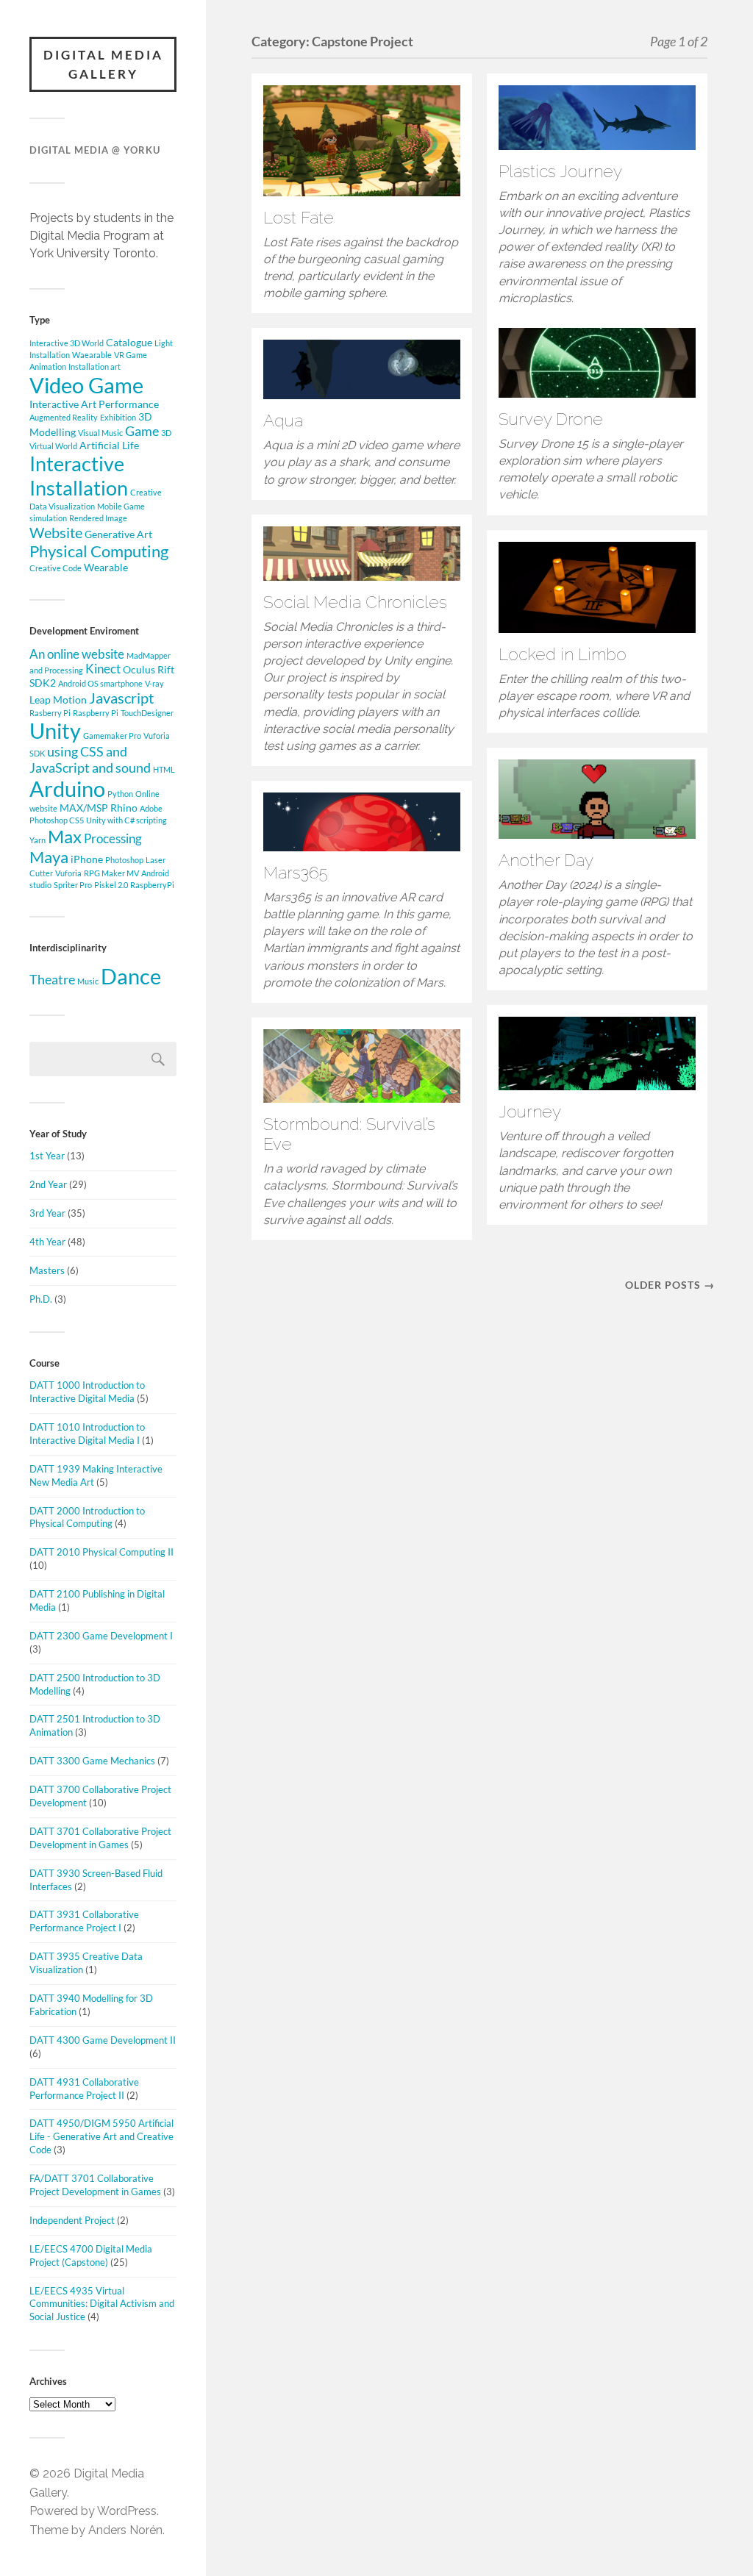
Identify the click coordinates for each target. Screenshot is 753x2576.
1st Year (47, 1156)
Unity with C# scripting (126, 820)
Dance (131, 976)
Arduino (67, 788)
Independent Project (72, 2220)
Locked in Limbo (563, 654)
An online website (77, 654)
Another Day (546, 860)
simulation (48, 518)
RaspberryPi (152, 885)
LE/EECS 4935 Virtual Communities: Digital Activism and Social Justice (102, 2304)
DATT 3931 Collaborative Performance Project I (84, 1921)
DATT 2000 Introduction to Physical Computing (87, 1517)
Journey (530, 1112)
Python (120, 794)
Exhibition (118, 417)
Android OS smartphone (100, 683)
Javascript (121, 698)
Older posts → (670, 1285)
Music (88, 981)
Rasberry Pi (50, 713)
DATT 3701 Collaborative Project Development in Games (100, 1838)
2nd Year (48, 1184)
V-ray (154, 683)
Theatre (52, 980)
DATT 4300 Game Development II (103, 2040)
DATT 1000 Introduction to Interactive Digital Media (87, 1392)
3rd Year (47, 1213)
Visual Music (100, 433)
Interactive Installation (79, 476)
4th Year (47, 1242)
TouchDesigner (147, 713)
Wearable (106, 567)
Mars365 (296, 873)
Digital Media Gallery (103, 64)
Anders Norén (125, 2530)
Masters (47, 1270)
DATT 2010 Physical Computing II (101, 1552)
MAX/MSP (84, 808)
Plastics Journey (560, 171)
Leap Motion (58, 700)
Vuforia (68, 873)
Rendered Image (98, 518)
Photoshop (124, 860)
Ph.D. (41, 1299)
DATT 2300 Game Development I (101, 1636)
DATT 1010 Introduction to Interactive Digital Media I (87, 1434)
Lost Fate (299, 218)
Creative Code (56, 568)
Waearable (92, 355)
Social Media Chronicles (355, 602)
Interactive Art (63, 404)
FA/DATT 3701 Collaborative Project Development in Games (95, 2185)
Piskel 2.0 (111, 885)
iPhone (87, 859)
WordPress (127, 2511)
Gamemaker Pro (112, 736)
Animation (48, 366)
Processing (113, 839)
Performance (129, 404)
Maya (49, 857)
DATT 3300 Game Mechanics (92, 1761)
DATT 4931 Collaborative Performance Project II (84, 2089)
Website (56, 532)
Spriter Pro (73, 885)
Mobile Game (121, 506)
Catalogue (129, 342)
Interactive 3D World (67, 343)
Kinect (103, 669)
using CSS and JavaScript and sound (90, 759)
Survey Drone (551, 419)
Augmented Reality (64, 417)
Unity (55, 731)
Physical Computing (99, 551)
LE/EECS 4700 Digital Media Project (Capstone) (91, 2255)
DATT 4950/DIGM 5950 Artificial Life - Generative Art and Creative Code (101, 2136)
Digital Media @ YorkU (95, 150)
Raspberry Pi (96, 713)
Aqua (283, 421)
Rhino (124, 808)
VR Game (131, 355)
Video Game (86, 385)
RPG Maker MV (111, 873)
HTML (164, 769)
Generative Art (118, 534)
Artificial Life (109, 445)
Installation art (94, 366)
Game (142, 431)
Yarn (38, 840)
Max (65, 836)
